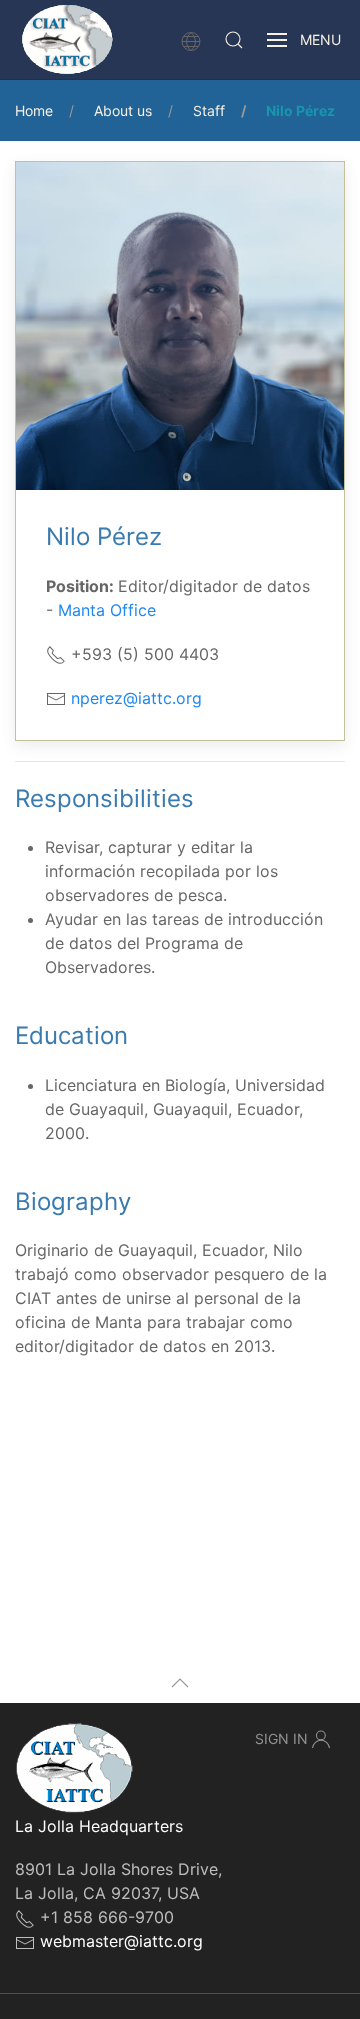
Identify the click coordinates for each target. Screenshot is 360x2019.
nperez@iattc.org (136, 698)
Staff (209, 110)
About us (123, 110)
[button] (234, 40)
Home (34, 110)
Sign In (281, 1738)
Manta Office (107, 610)
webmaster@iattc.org (121, 1941)
